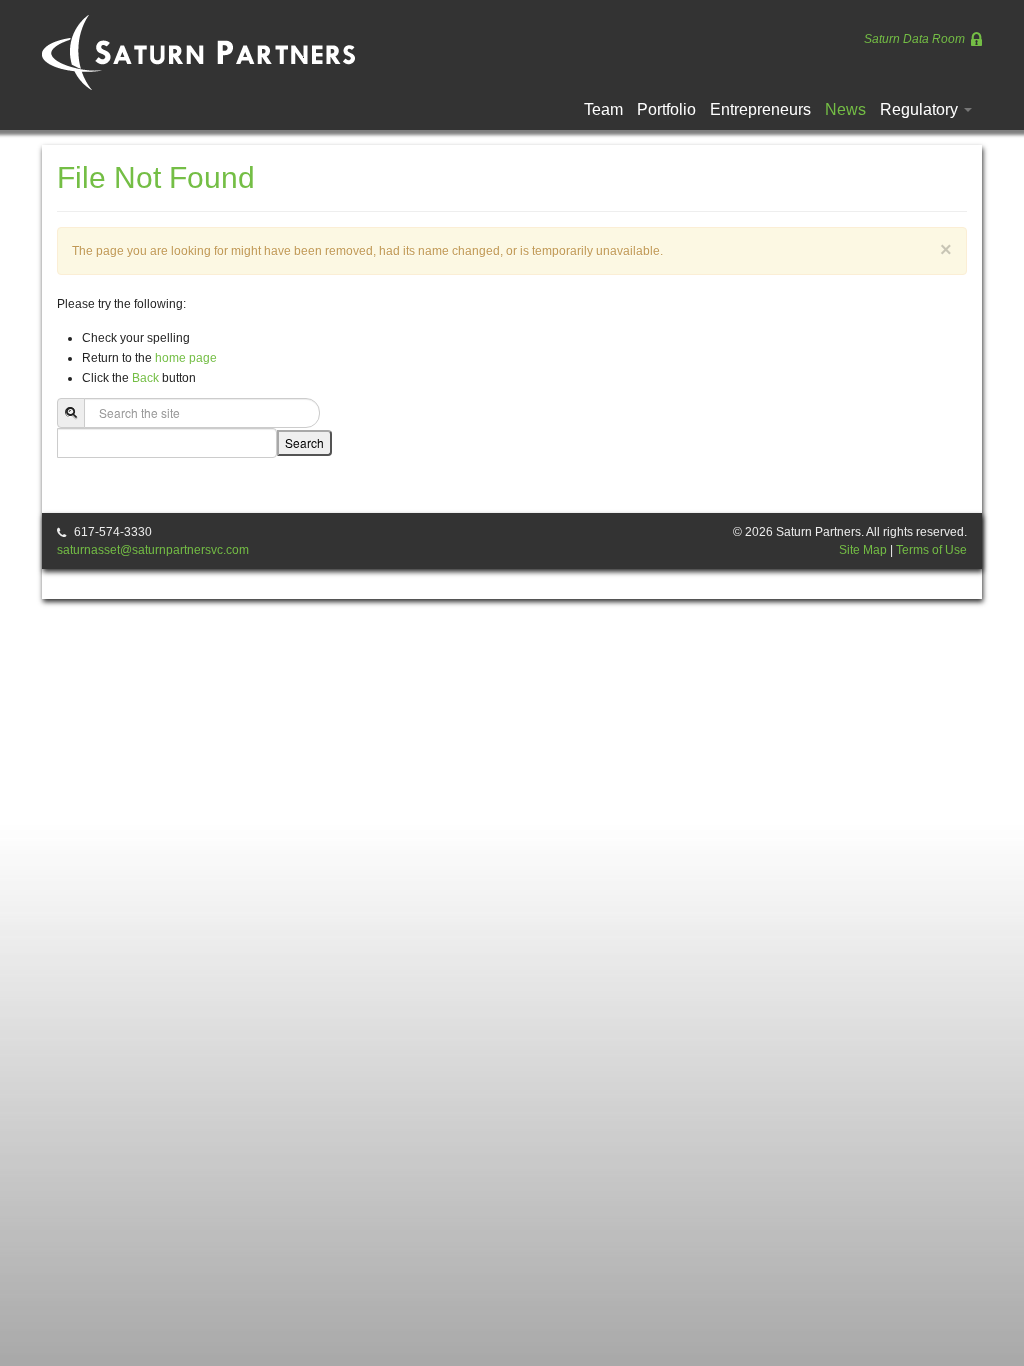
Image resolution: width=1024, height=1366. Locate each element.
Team (603, 109)
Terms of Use (931, 550)
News (845, 109)
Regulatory (921, 109)
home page (186, 358)
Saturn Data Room (916, 39)
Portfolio (666, 109)
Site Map (863, 550)
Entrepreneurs (760, 109)
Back (145, 378)
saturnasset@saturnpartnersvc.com (153, 550)
